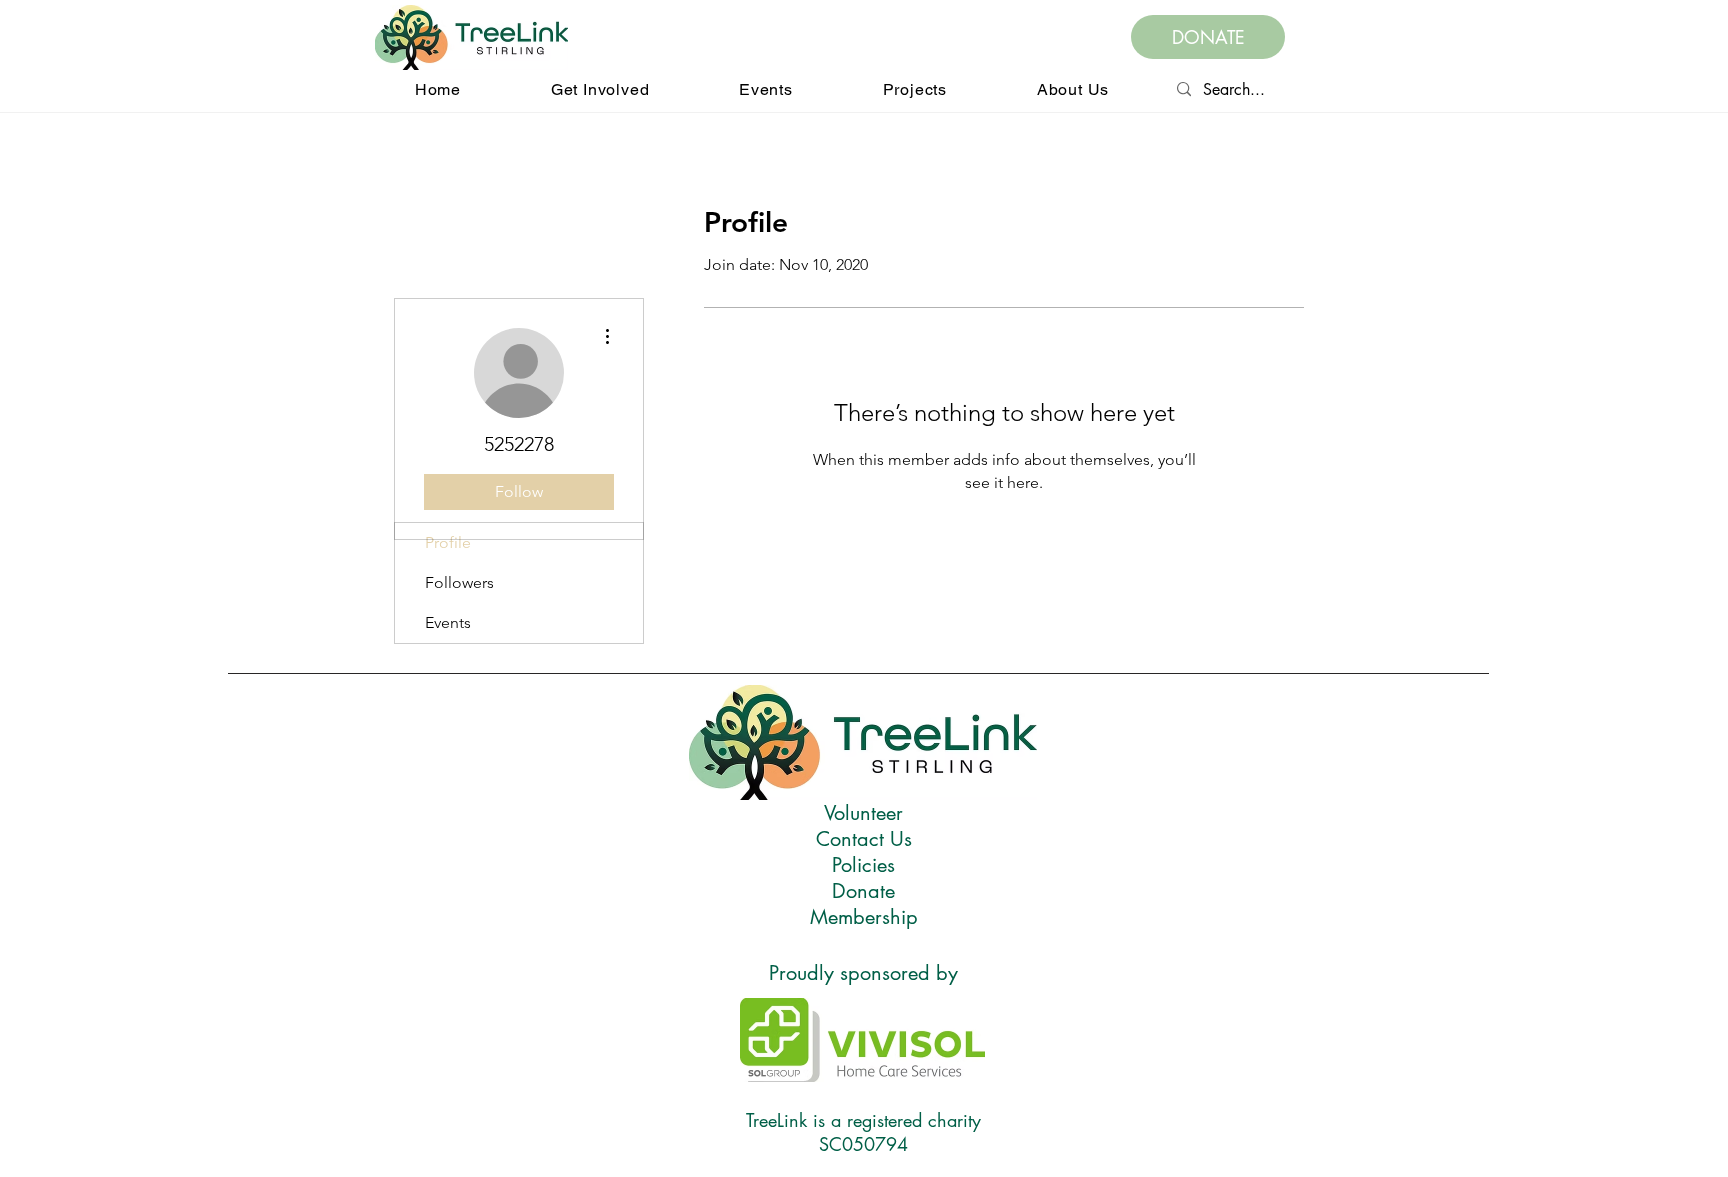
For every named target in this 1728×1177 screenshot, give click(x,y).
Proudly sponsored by (863, 973)
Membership (864, 917)
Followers (459, 582)
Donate (863, 891)
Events (448, 622)
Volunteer (863, 813)
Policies (863, 865)
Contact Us (864, 839)
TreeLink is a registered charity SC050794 (863, 1132)
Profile (448, 542)
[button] (600, 89)
